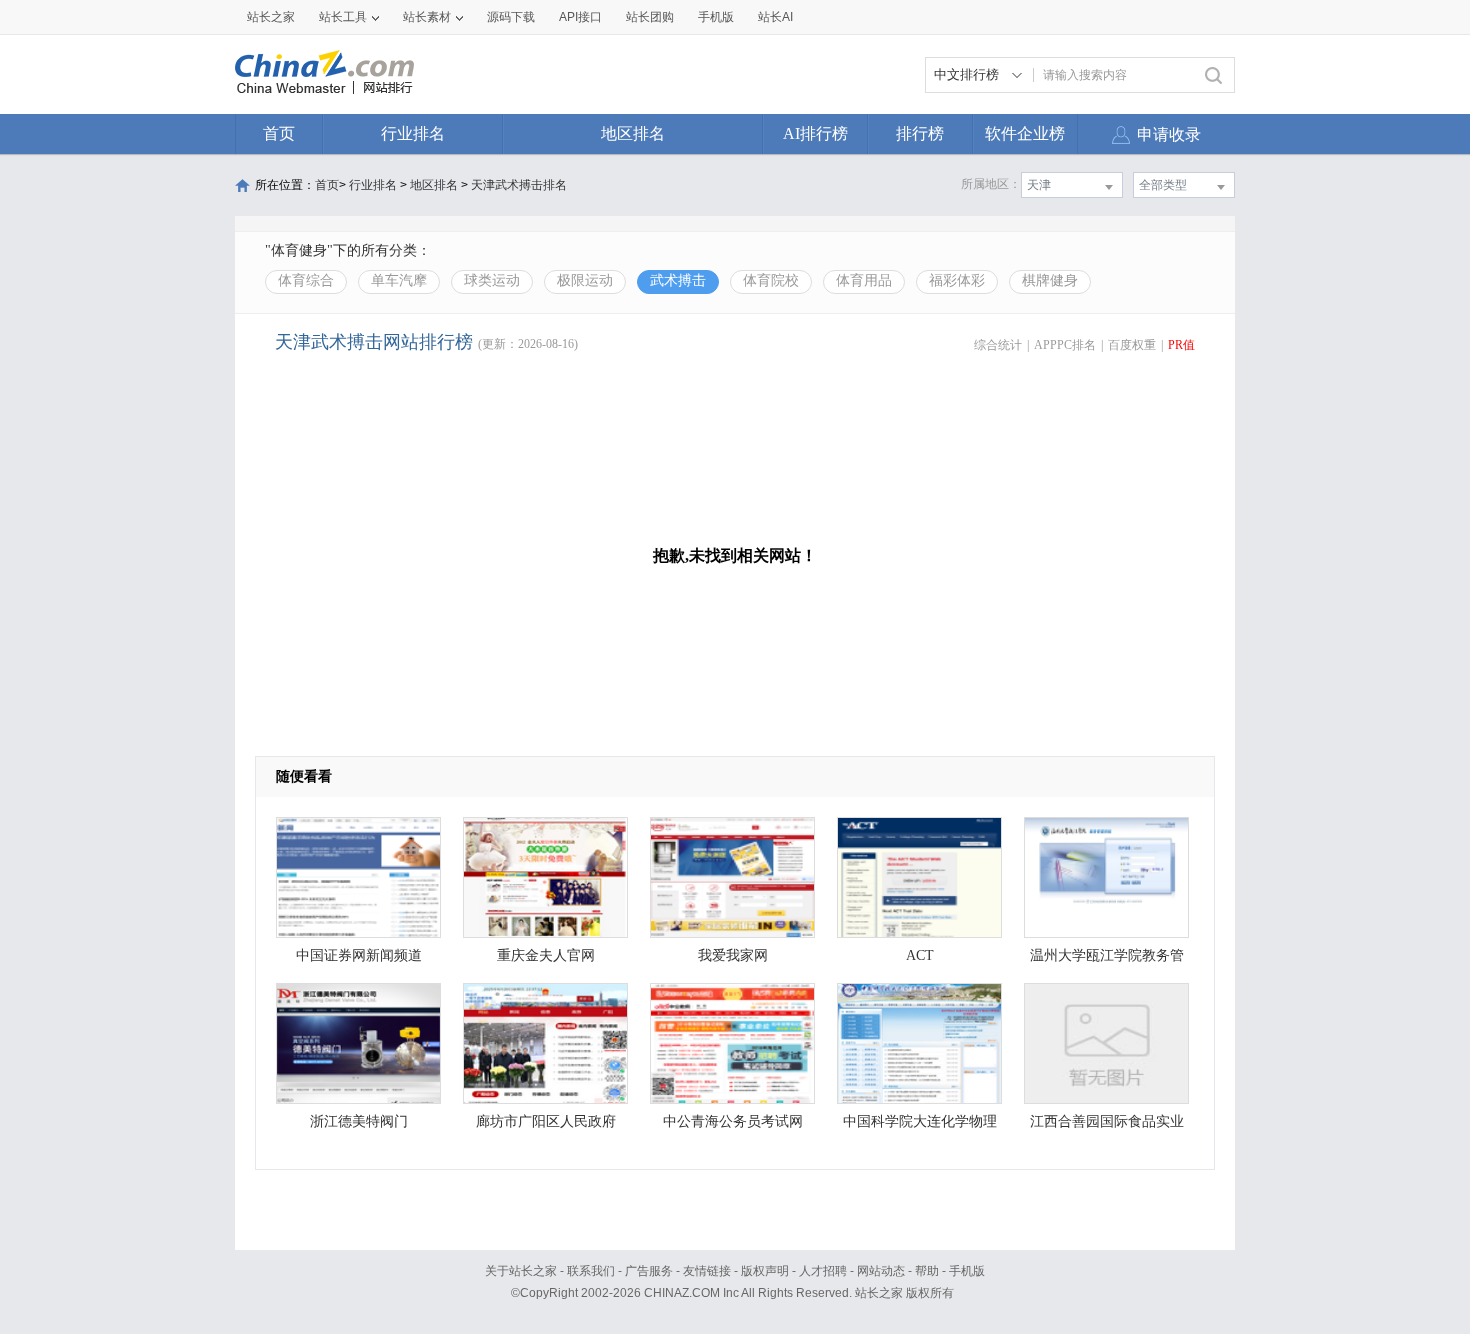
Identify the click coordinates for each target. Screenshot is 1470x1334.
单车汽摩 (399, 280)
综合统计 (998, 345)
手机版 (967, 1271)
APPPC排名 (1065, 345)
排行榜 (920, 133)
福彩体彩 (957, 280)
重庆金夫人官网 (546, 955)
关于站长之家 (521, 1271)
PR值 (1181, 345)
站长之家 (271, 17)
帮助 (927, 1271)
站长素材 (427, 17)
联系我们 (591, 1271)
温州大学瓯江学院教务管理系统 (1107, 960)
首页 (279, 133)
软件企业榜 (1025, 133)
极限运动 (585, 280)
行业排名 (413, 133)
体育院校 (771, 280)
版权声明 (765, 1271)
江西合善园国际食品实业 (1107, 1121)
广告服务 (649, 1271)
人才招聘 (823, 1271)
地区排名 (633, 133)
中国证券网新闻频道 (359, 955)
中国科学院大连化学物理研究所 (920, 1126)
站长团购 (650, 17)
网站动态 (881, 1271)
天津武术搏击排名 (519, 185)
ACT (920, 955)
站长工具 (343, 17)
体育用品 (864, 280)
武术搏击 (678, 280)
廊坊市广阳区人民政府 (546, 1121)
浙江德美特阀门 (359, 1121)
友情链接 (707, 1271)
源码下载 (511, 17)
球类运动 (492, 280)
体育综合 (306, 280)
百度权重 (1132, 345)
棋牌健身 (1050, 280)
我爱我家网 (733, 955)
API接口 (580, 17)
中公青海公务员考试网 (733, 1121)
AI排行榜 (815, 133)
